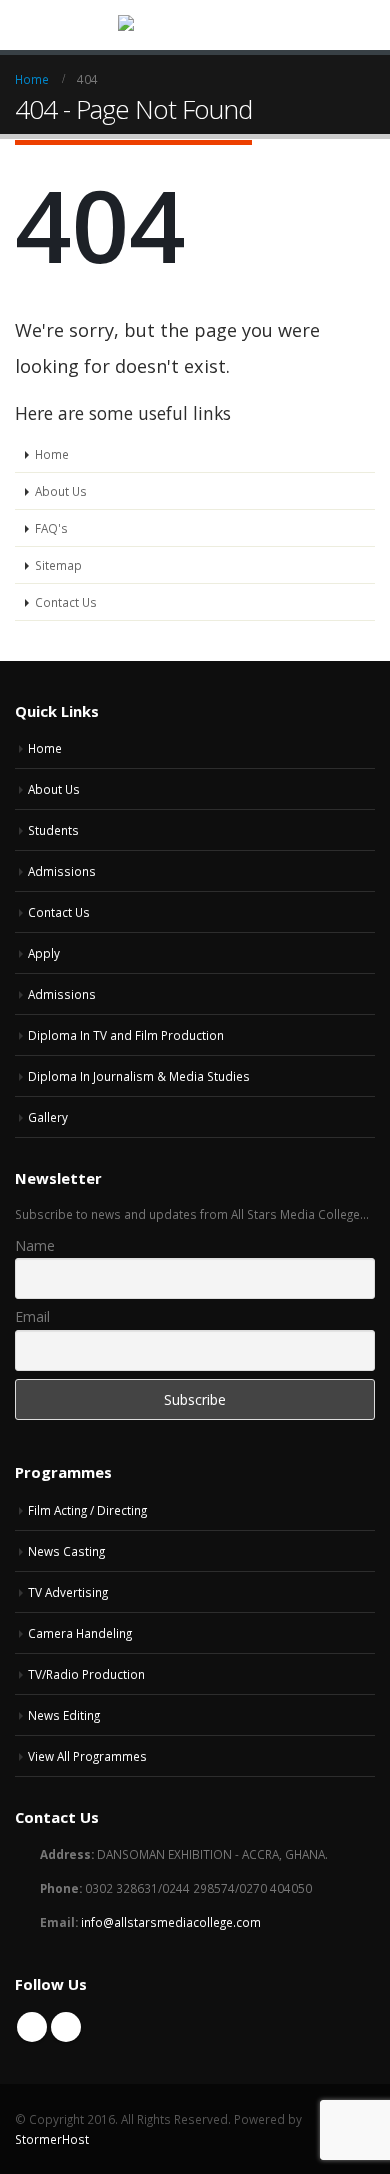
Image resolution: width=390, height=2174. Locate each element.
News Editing (64, 1715)
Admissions (62, 871)
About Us (61, 491)
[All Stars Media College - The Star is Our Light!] (195, 24)
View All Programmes (87, 1756)
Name (35, 1245)
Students (53, 830)
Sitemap (58, 565)
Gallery (48, 1117)
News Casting (66, 1551)
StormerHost (52, 2139)
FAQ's (51, 528)
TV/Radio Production (86, 1674)
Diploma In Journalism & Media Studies (139, 1076)
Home (52, 454)
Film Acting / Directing (87, 1510)
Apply (44, 953)
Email (32, 1316)
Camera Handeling (80, 1633)
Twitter (66, 2027)
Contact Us (66, 602)
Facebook (32, 2027)
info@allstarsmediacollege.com (171, 1922)
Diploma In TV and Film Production (126, 1035)
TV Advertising (68, 1592)
